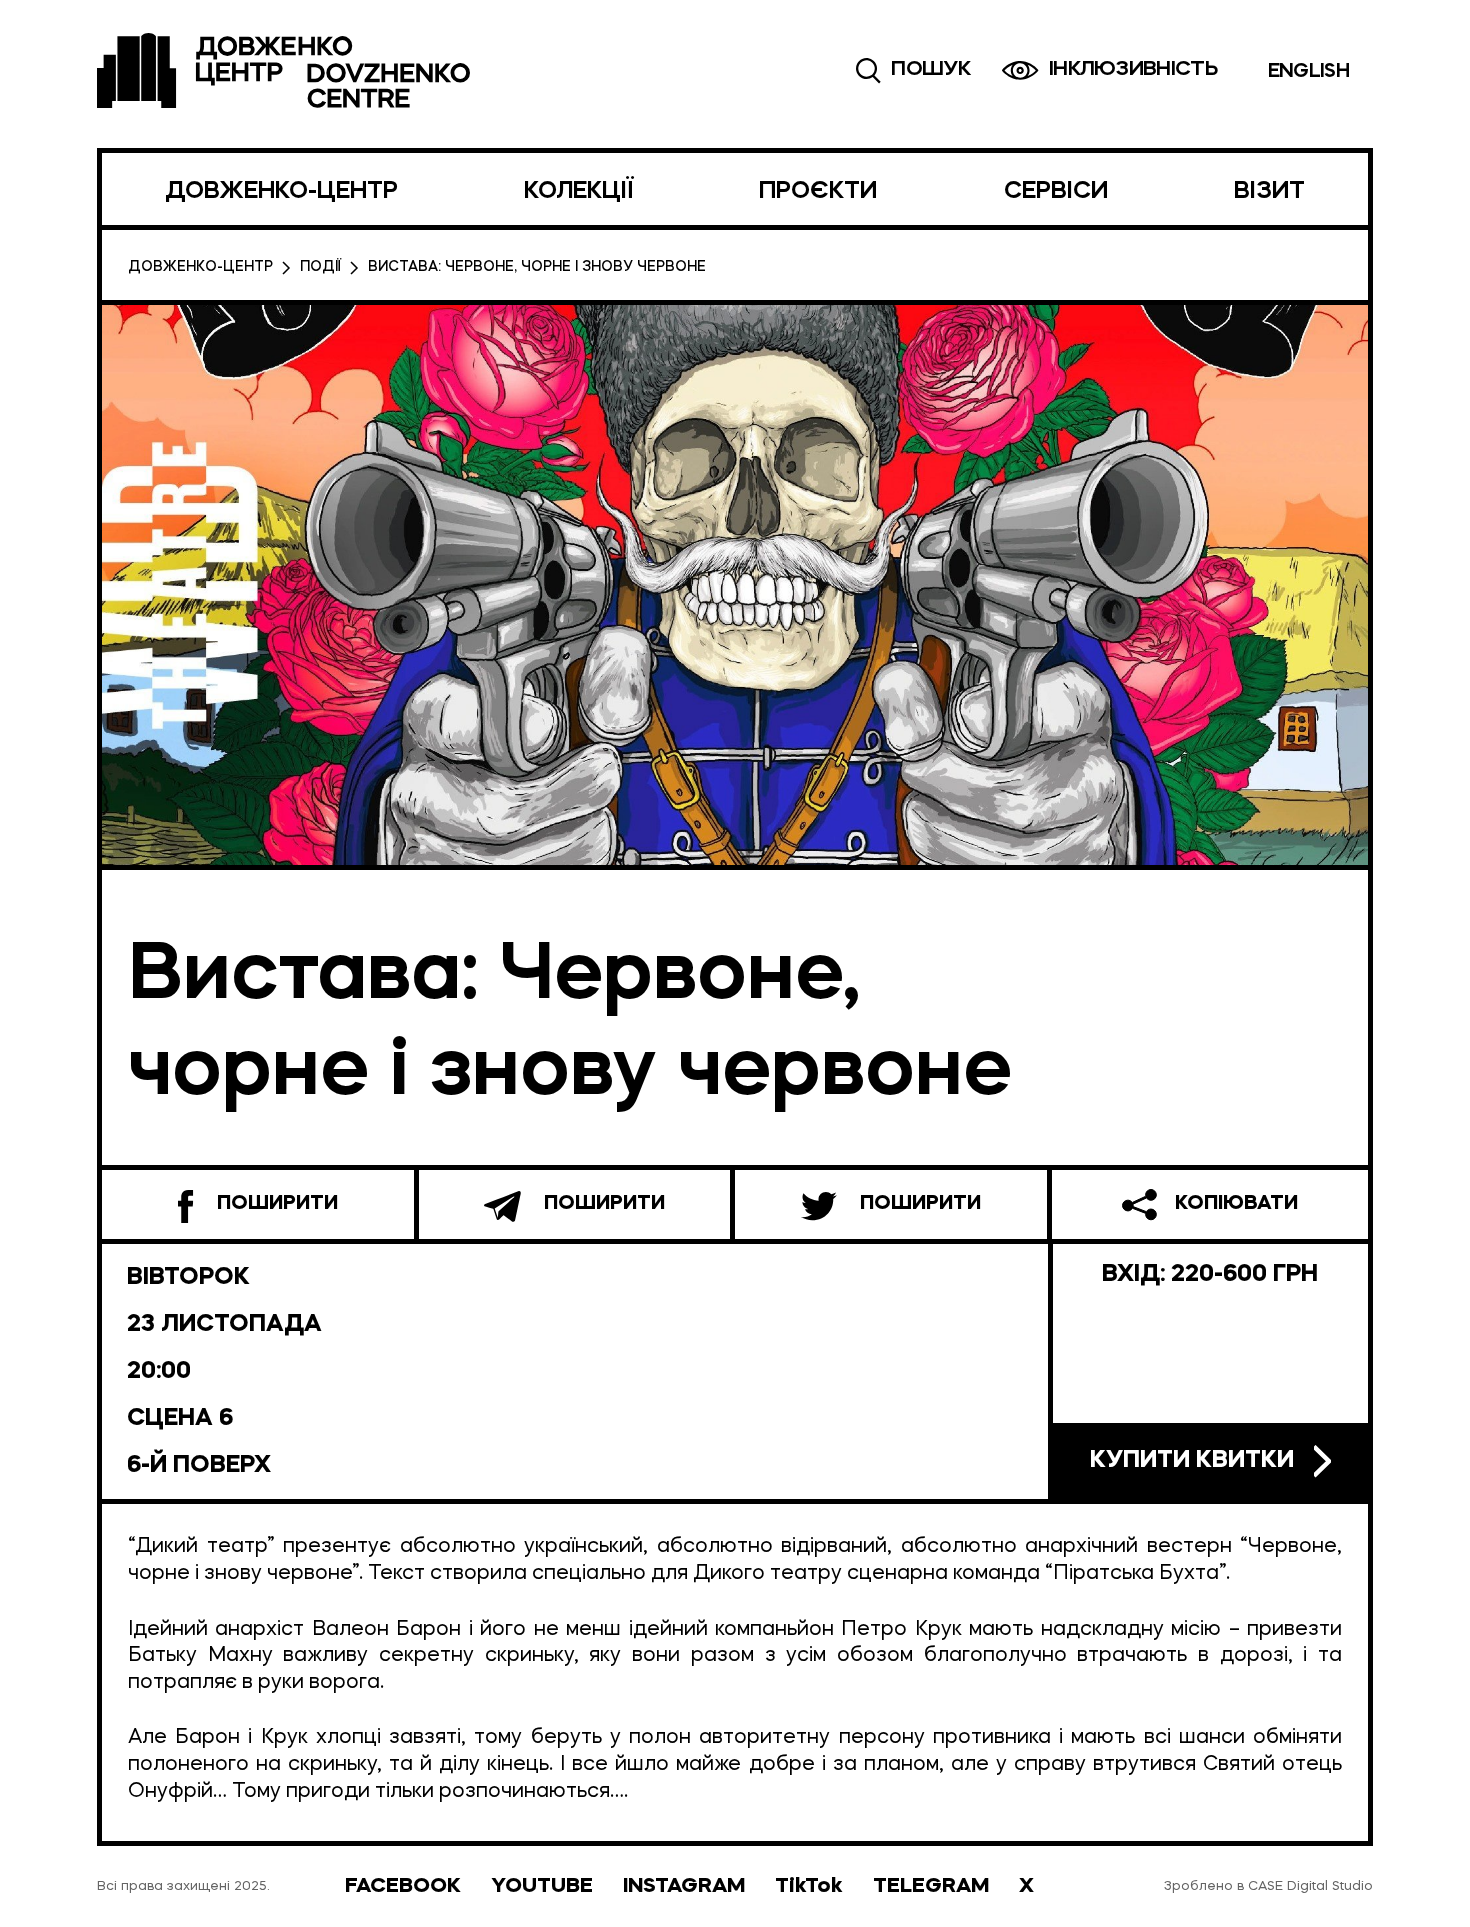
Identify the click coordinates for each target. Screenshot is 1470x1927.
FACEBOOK (403, 1886)
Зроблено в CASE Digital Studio (1268, 1886)
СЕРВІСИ (1056, 192)
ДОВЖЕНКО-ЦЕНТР (281, 192)
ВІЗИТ (1269, 192)
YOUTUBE (542, 1886)
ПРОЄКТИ (818, 192)
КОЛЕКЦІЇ (578, 192)
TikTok (809, 1886)
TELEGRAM (931, 1886)
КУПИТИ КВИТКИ (1192, 1461)
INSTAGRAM (684, 1886)
